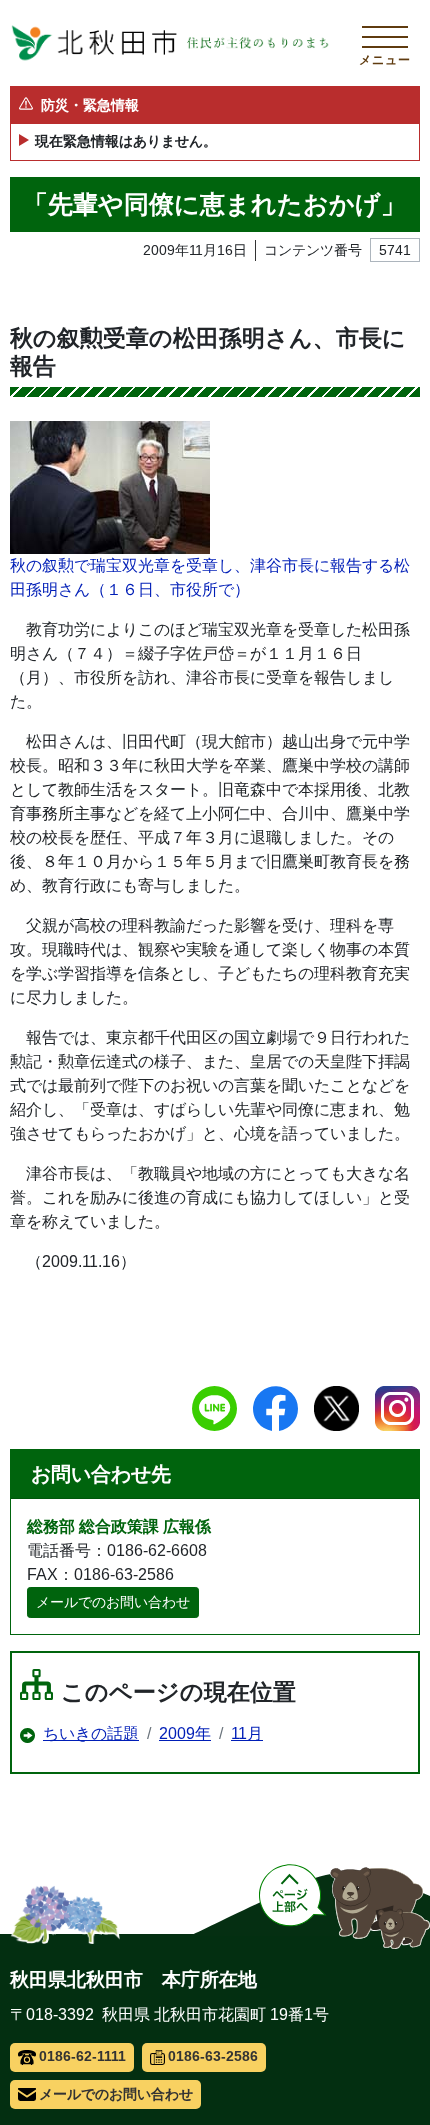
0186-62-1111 (82, 2056)
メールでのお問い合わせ (113, 1602)
